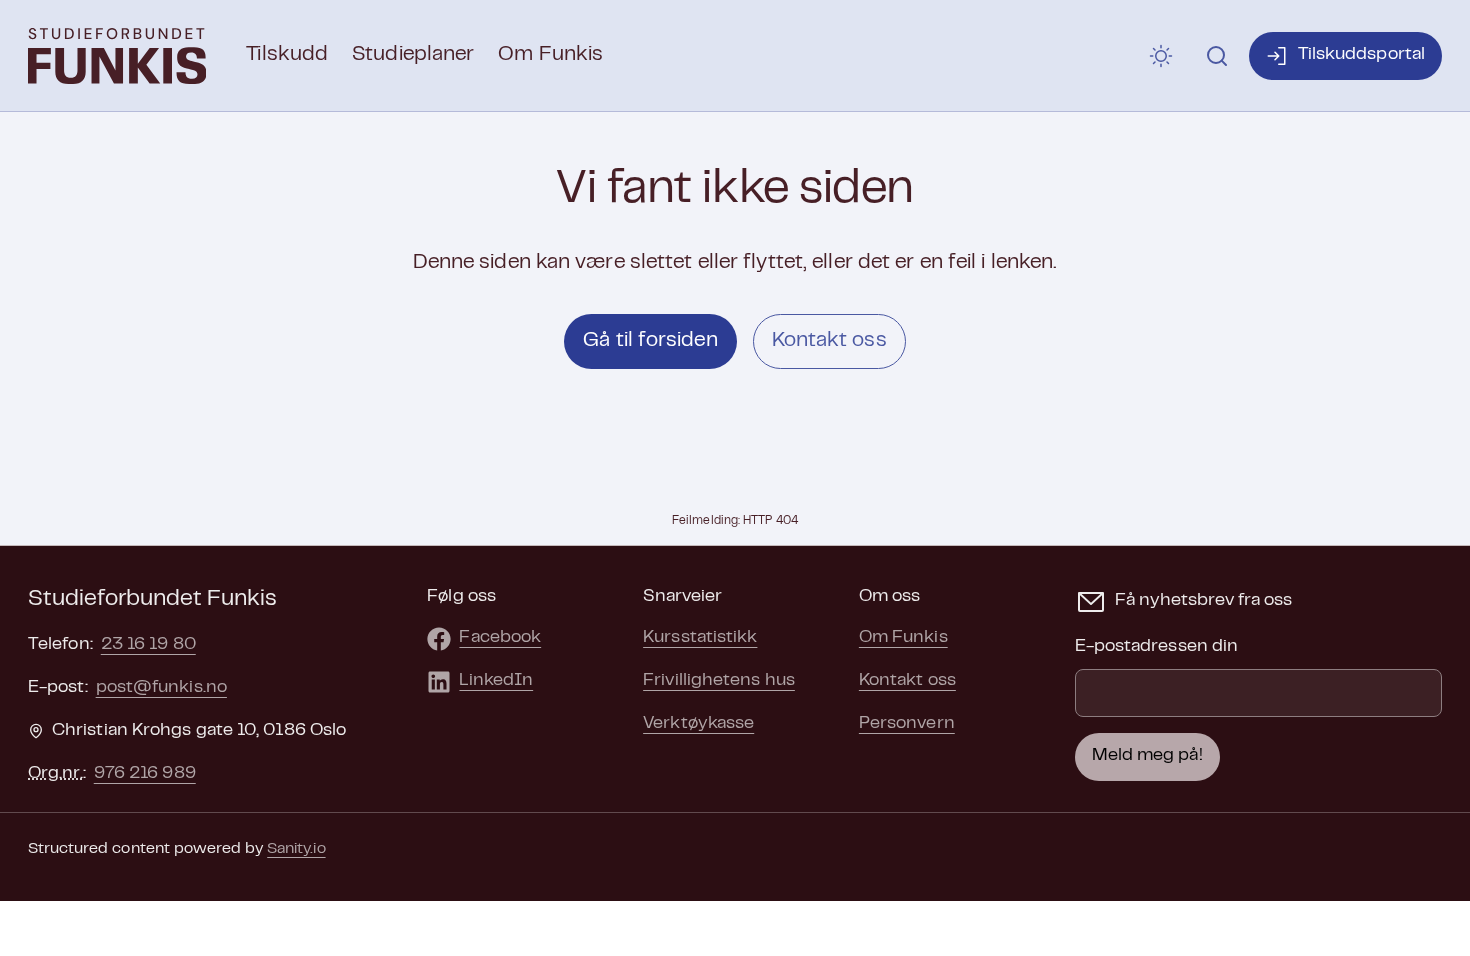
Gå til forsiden (650, 341)
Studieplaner (413, 55)
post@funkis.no (161, 688)
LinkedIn (496, 681)
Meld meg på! (1147, 756)
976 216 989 (145, 774)
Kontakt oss (829, 341)
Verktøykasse (698, 724)
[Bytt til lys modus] (1161, 56)
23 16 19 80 (148, 645)
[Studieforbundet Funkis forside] (117, 56)
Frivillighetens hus (719, 681)
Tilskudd (287, 55)
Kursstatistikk (700, 638)
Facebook (500, 638)
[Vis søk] (1217, 56)
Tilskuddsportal (1361, 55)
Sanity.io (296, 849)
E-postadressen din (1157, 647)
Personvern (907, 724)
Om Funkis (550, 55)
